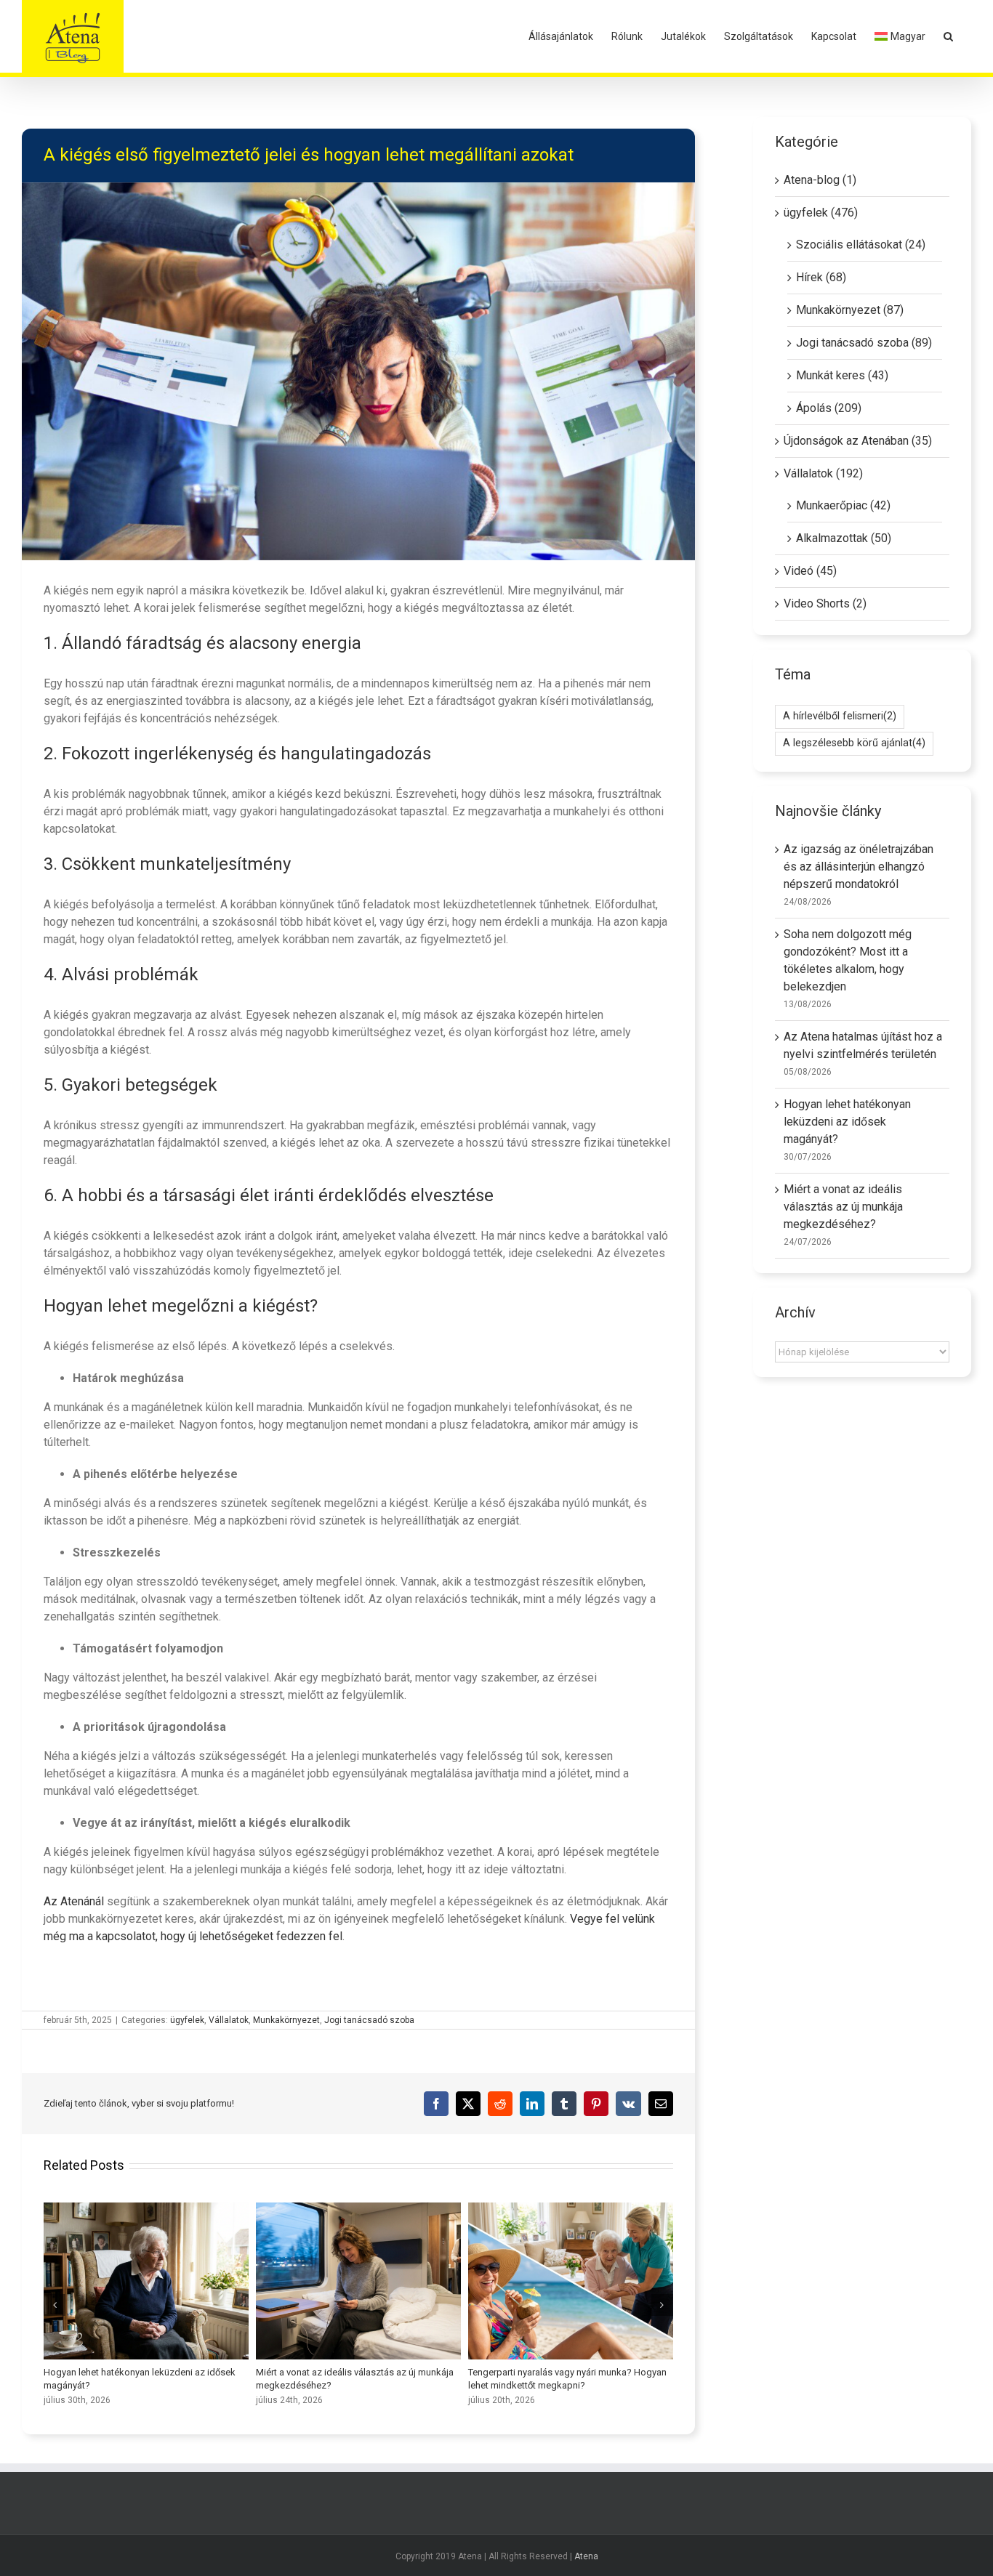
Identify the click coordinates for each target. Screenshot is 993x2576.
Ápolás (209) (829, 408)
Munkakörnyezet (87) (850, 310)
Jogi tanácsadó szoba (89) (864, 343)
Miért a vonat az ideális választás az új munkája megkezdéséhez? (358, 2281)
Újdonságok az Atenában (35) (858, 441)
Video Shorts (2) (825, 603)
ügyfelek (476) (821, 213)
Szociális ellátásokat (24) (861, 245)
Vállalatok (229, 2020)
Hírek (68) (821, 277)
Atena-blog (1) (820, 180)
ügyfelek (187, 2020)
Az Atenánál (74, 1901)
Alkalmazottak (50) (844, 538)
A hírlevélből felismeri (840, 716)
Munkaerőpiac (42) (843, 505)
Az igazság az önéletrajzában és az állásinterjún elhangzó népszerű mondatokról (859, 867)
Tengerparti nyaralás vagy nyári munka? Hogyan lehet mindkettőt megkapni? (571, 2281)
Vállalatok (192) (823, 473)
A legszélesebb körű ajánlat (854, 743)
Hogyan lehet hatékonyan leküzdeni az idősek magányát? (146, 2281)
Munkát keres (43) (842, 375)
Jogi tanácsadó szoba (369, 2020)
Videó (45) (810, 571)
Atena (586, 2556)
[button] (948, 36)
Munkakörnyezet (286, 2020)
